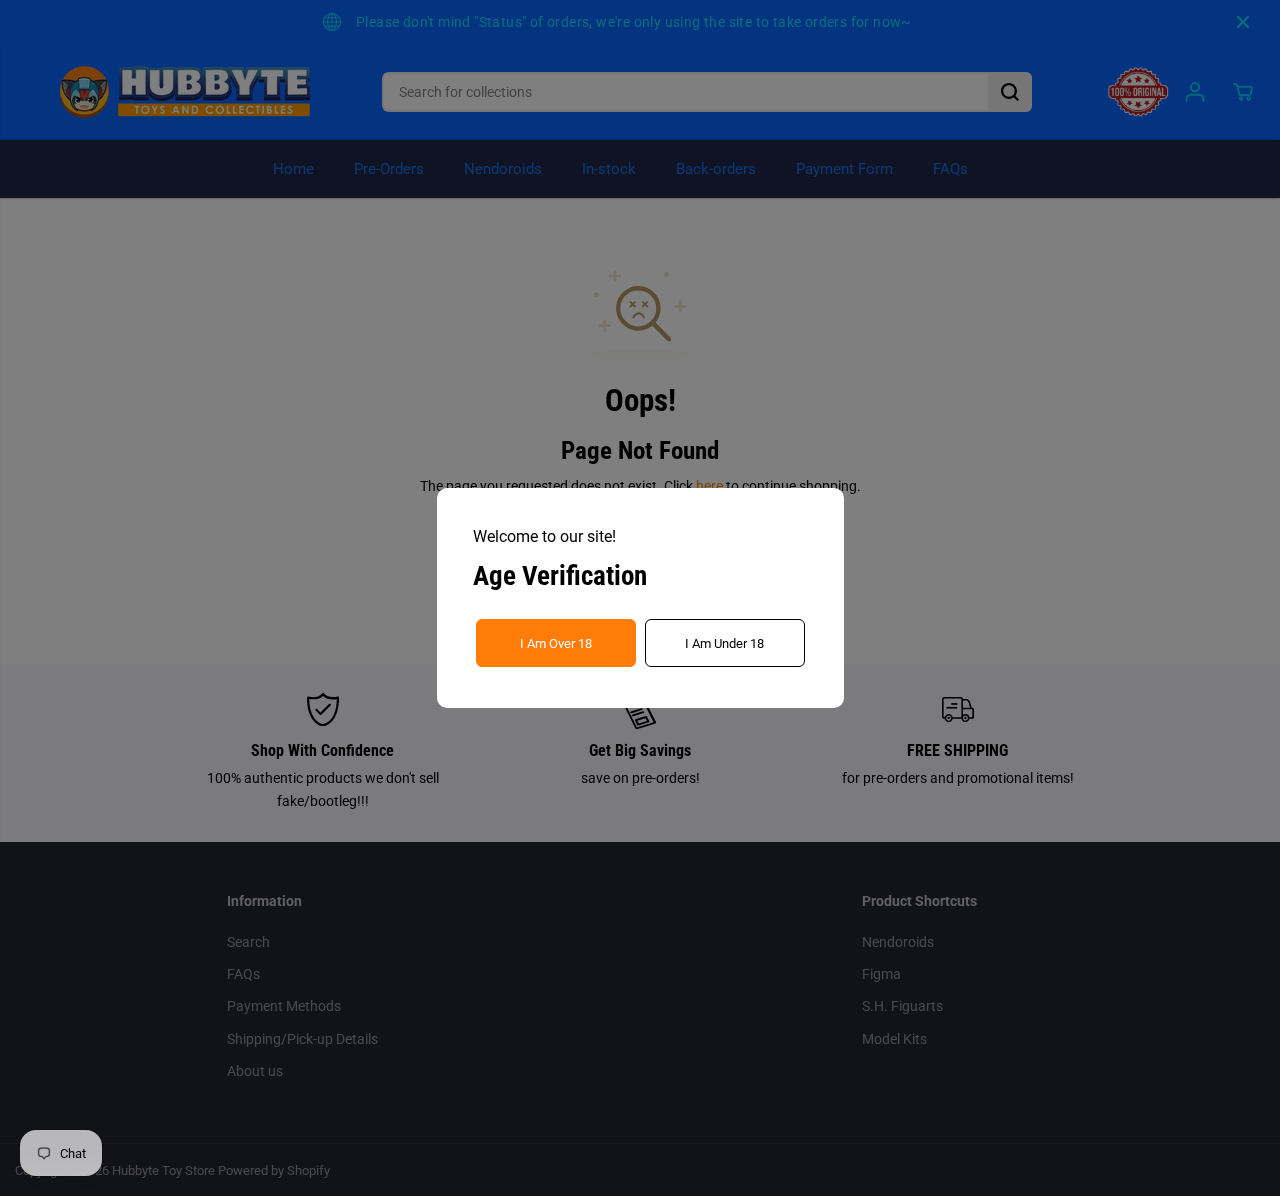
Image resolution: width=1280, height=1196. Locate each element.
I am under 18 (724, 643)
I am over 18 (556, 643)
